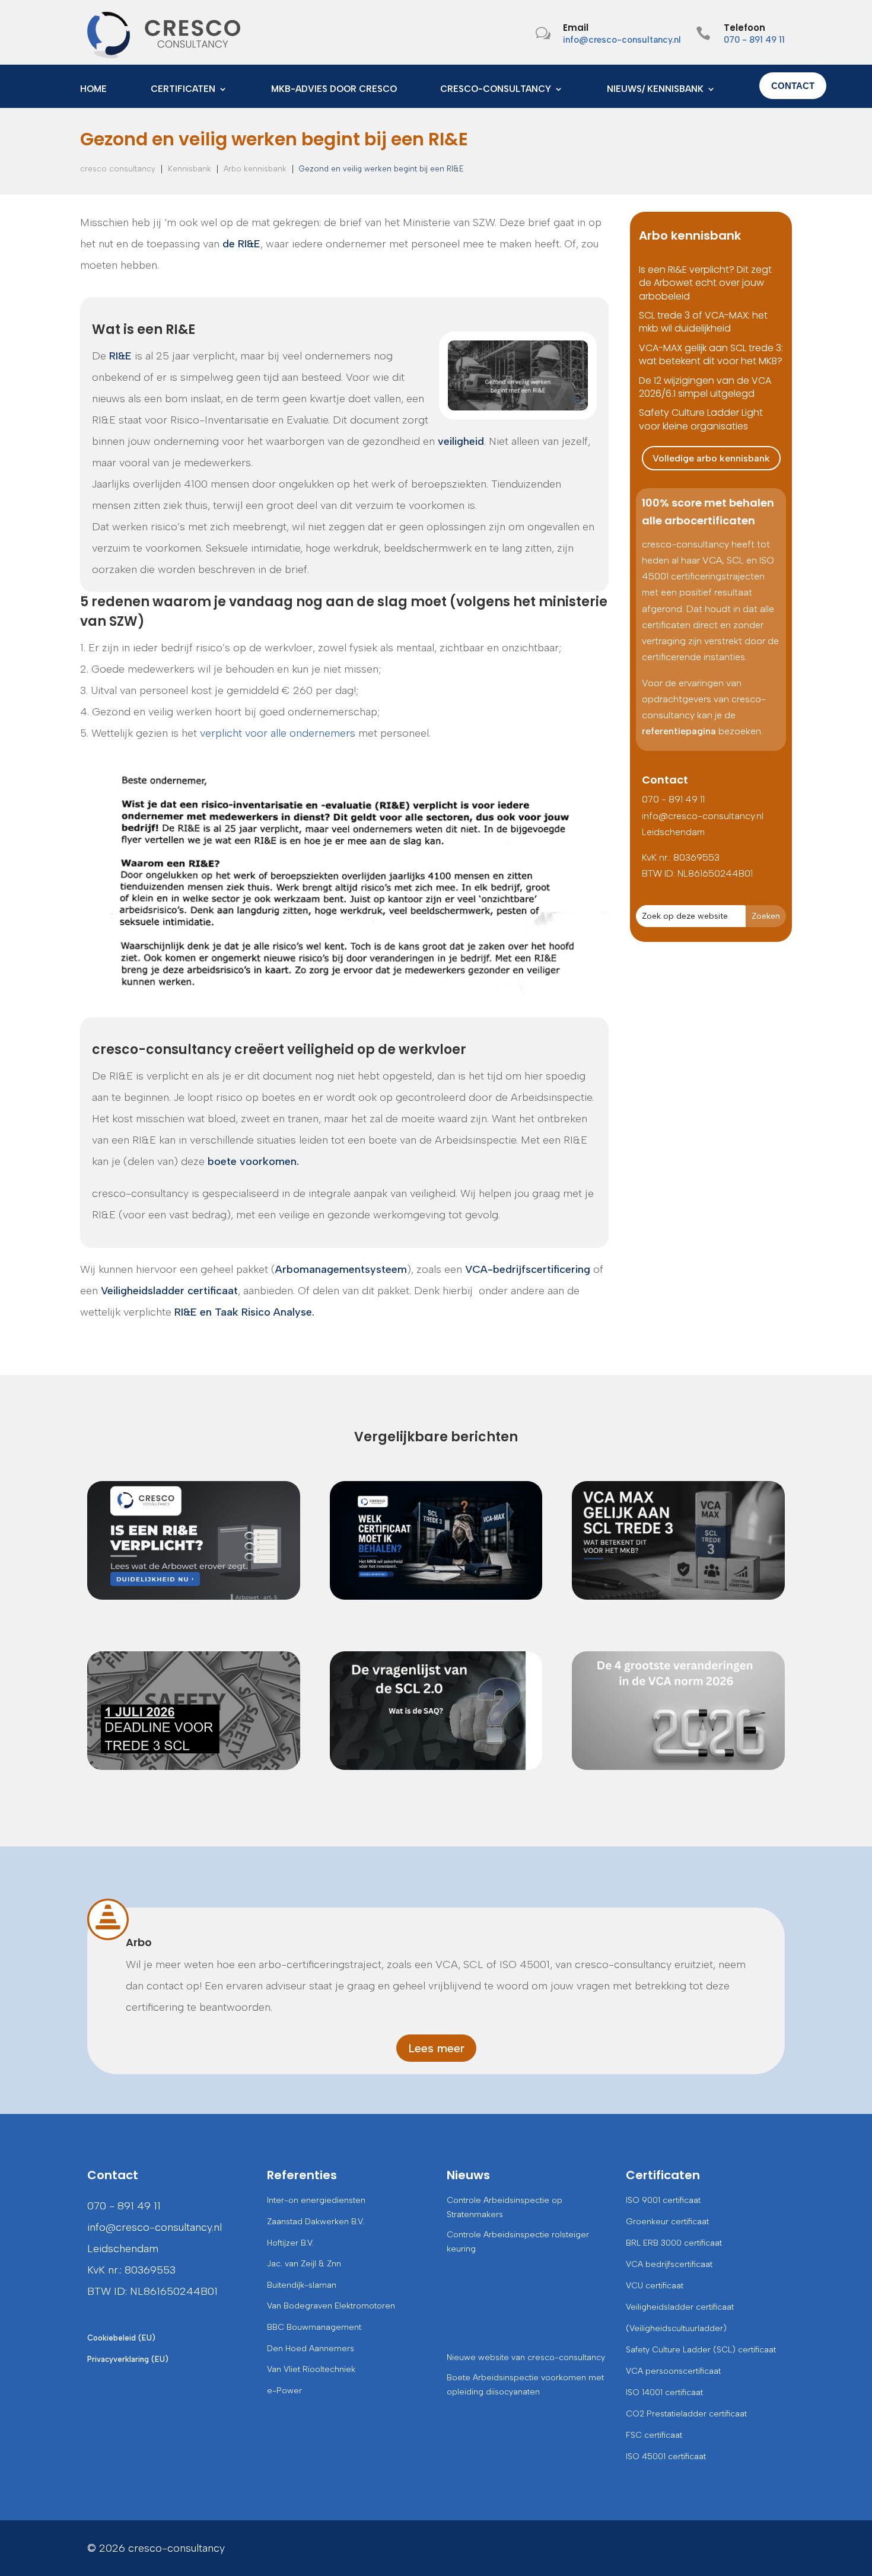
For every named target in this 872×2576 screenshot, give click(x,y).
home (93, 90)
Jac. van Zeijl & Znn (304, 2264)
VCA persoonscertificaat (673, 2371)
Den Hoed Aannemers (311, 2349)
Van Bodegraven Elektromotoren (331, 2306)
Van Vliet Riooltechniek (311, 2369)
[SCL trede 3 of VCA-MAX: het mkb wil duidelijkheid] (436, 1540)
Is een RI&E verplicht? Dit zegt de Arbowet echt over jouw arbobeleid (705, 283)
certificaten (183, 90)
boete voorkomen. (253, 1161)
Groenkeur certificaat (667, 2222)
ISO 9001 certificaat (663, 2200)
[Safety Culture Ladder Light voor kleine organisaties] (194, 1711)
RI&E (120, 356)
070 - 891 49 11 (754, 40)
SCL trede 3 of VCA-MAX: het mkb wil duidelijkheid (703, 322)
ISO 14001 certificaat (664, 2392)
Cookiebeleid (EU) (121, 2338)
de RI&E (241, 244)
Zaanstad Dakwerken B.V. (316, 2222)
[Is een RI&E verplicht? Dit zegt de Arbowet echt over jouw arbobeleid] (194, 1540)
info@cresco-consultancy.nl (622, 40)
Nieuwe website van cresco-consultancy (526, 2357)
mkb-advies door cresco (334, 90)
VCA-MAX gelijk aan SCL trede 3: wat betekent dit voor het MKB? (711, 354)
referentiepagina (679, 731)
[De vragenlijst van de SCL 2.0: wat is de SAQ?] (436, 1711)
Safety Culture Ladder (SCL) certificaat (701, 2350)
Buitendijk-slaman (302, 2285)
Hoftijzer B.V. (290, 2243)
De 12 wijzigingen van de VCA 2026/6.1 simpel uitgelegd (705, 387)
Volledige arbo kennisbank (711, 458)
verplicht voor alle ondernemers (278, 733)
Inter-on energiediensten (316, 2200)
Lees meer (436, 2048)
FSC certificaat (654, 2435)
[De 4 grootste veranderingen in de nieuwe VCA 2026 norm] (678, 1711)
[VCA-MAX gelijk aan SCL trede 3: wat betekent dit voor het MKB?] (678, 1540)
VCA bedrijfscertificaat (669, 2264)
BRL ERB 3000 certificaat (674, 2243)
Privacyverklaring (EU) (128, 2359)
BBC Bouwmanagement (314, 2327)
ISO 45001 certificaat (666, 2456)
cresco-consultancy (496, 90)
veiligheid (461, 441)
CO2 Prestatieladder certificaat (686, 2414)
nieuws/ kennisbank (655, 90)
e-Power (284, 2391)
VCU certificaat (655, 2286)
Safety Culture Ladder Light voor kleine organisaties (701, 419)
